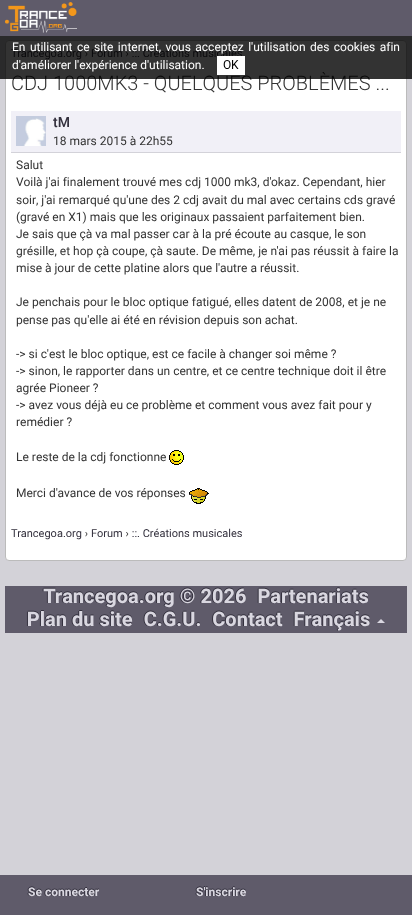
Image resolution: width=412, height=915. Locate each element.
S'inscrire (221, 893)
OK (231, 65)
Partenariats (312, 597)
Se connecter (63, 893)
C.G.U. (173, 620)
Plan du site (80, 620)
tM (61, 122)
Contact (247, 620)
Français (335, 620)
